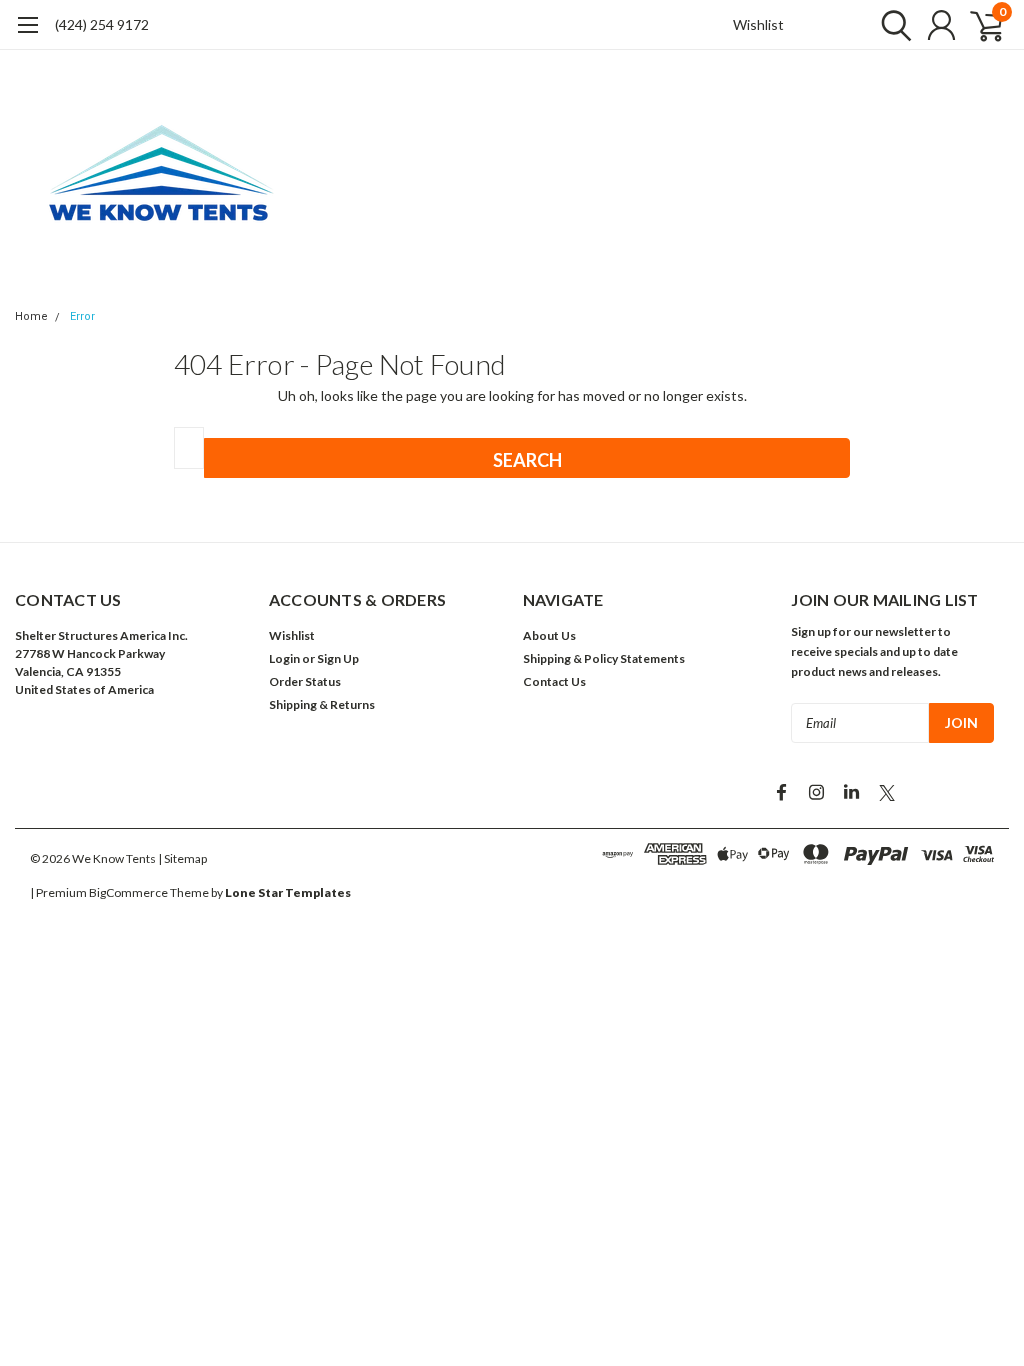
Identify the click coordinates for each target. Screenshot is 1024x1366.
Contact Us (554, 681)
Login (284, 658)
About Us (549, 635)
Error (82, 316)
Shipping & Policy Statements (604, 658)
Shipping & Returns (322, 704)
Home (31, 316)
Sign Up (338, 658)
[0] (979, 25)
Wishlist (758, 24)
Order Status (305, 681)
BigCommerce (128, 892)
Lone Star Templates (288, 892)
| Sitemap (182, 858)
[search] (891, 25)
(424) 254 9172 (102, 24)
